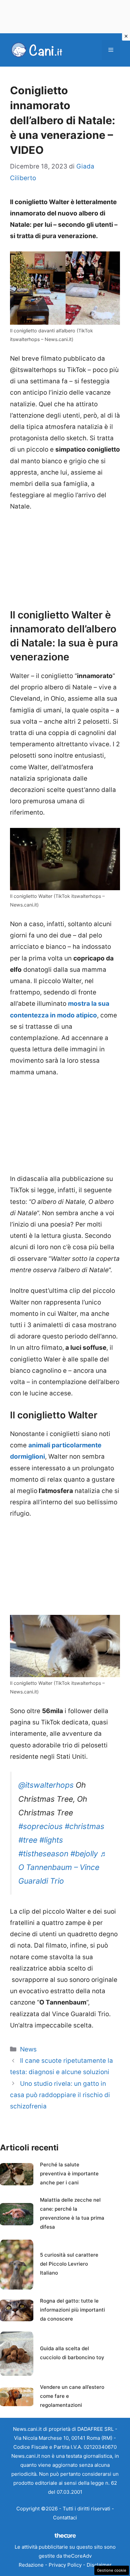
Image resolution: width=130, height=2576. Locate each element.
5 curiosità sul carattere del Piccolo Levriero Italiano (69, 2264)
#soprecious (40, 1826)
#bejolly (84, 1854)
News (28, 2049)
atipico (86, 1015)
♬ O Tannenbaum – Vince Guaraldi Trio (63, 1867)
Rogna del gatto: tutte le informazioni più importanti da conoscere (72, 2310)
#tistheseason (43, 1854)
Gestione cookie (112, 2570)
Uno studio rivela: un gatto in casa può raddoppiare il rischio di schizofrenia (60, 2095)
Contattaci (65, 2518)
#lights (51, 1840)
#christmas (84, 1826)
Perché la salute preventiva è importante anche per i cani (69, 2174)
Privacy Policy (65, 2565)
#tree (28, 1840)
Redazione (31, 2565)
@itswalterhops (46, 1785)
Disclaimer (99, 2565)
